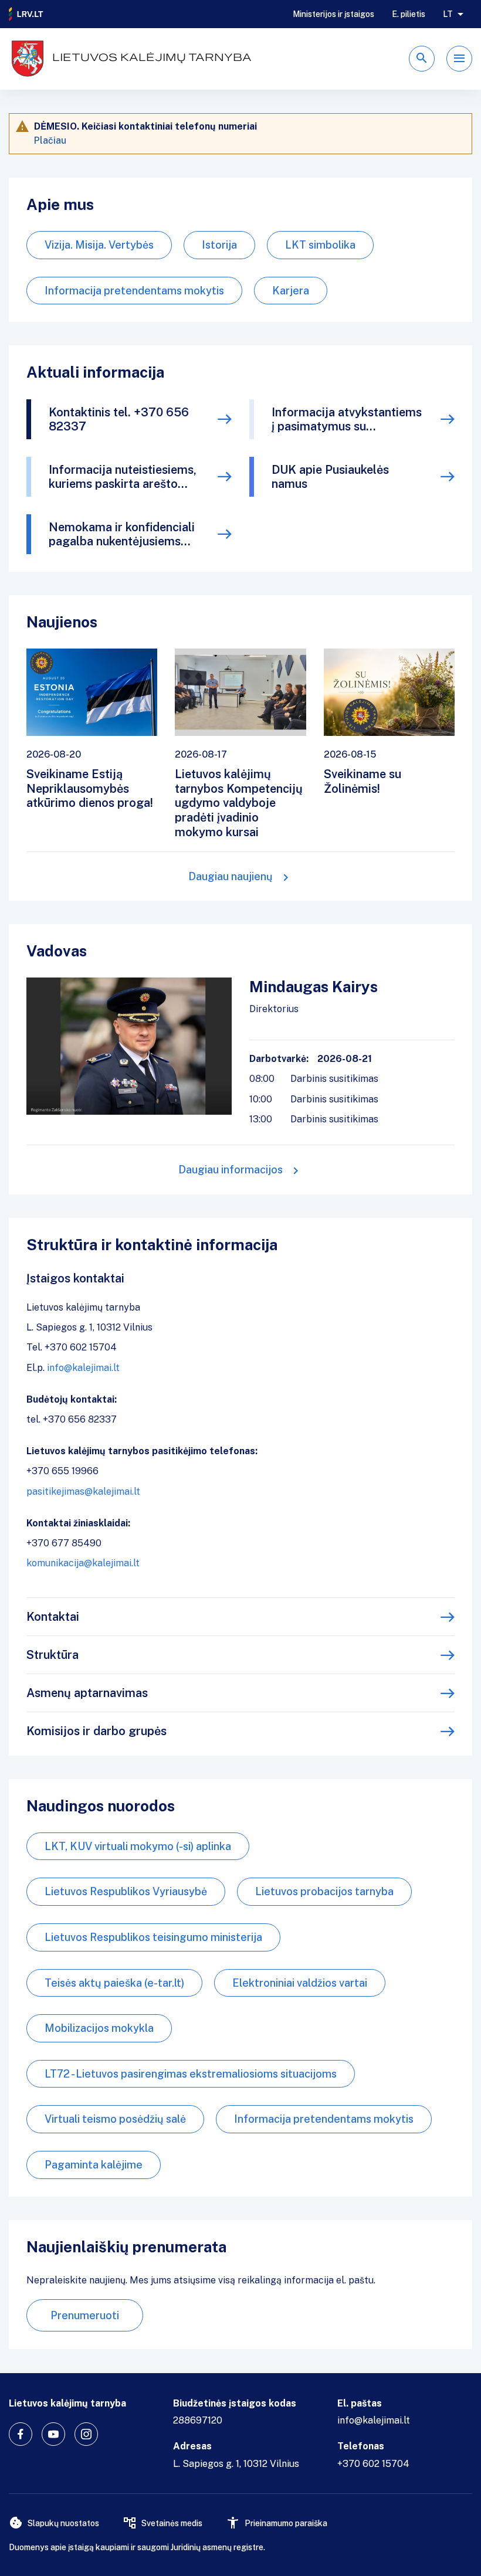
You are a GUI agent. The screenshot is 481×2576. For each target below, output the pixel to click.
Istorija (219, 245)
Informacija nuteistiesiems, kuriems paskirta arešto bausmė (123, 477)
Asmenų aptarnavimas (87, 1693)
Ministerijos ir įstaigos (333, 14)
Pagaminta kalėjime (94, 2165)
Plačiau (50, 140)
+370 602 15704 (373, 2464)
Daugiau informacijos (231, 1170)
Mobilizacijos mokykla (99, 2028)
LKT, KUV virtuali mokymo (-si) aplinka (138, 1846)
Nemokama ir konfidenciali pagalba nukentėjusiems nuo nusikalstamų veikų (122, 534)
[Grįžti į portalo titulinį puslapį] (26, 14)
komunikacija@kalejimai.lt (83, 1563)
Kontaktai (53, 1617)
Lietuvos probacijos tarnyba (324, 1891)
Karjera (291, 291)
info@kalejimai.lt (83, 1368)
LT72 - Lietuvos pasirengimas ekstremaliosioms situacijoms (191, 2074)
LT (448, 14)
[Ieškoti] (422, 59)
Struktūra (52, 1655)
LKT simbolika (320, 245)
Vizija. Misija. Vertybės (99, 245)
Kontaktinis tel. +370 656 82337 (119, 419)
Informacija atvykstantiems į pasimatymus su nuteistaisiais (347, 419)
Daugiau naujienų (231, 876)
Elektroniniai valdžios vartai (300, 1983)
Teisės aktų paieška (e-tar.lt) (114, 1983)
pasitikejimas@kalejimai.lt (83, 1491)
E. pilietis (409, 14)
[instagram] (86, 2434)
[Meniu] (459, 59)
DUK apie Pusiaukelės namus (330, 477)
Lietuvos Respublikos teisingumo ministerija (153, 1937)
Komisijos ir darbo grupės (96, 1731)
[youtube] (53, 2434)
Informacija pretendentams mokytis (134, 291)
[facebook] (21, 2434)
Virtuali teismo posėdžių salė (115, 2119)
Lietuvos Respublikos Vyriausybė (126, 1891)
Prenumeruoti (85, 2315)
